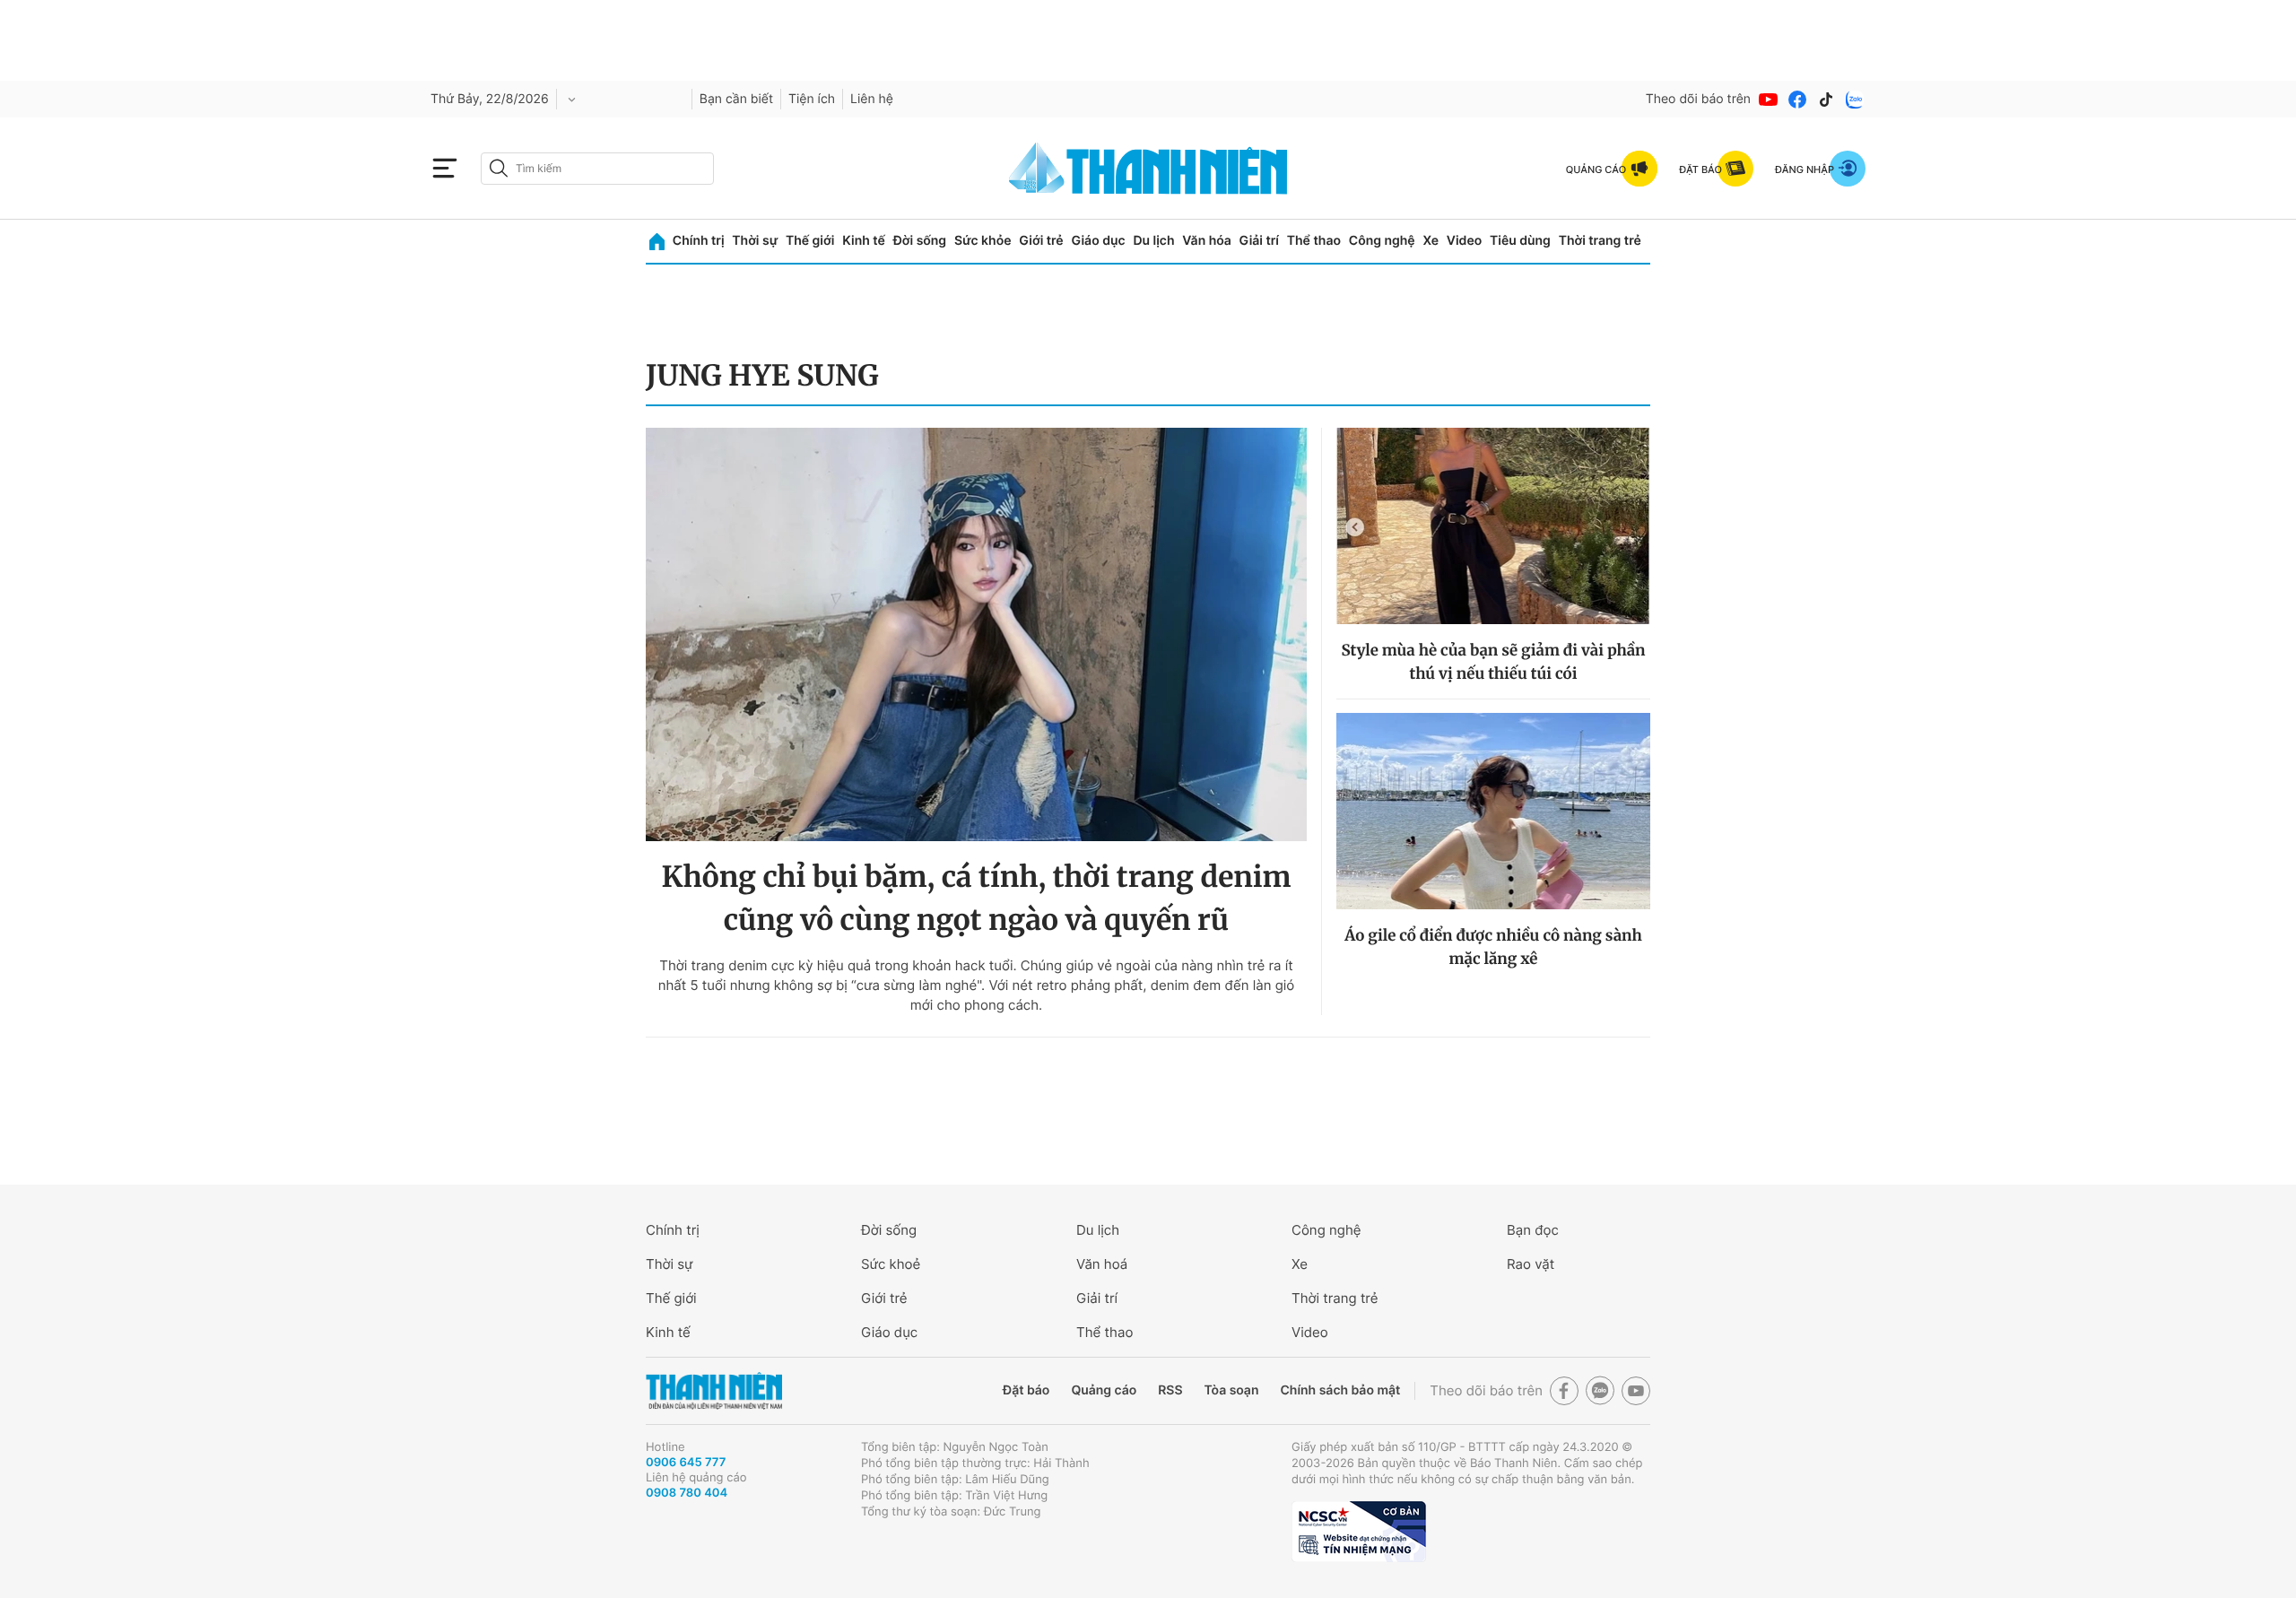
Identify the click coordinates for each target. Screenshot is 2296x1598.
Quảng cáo (1104, 1390)
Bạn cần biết (736, 99)
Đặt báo (1026, 1390)
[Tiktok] (1826, 100)
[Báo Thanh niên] (714, 1391)
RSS (1170, 1390)
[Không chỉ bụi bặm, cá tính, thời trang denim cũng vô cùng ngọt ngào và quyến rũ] (976, 634)
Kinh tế (864, 241)
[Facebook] (1797, 100)
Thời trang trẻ (1600, 241)
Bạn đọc (1533, 1230)
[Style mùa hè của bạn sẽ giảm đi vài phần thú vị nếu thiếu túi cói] (1493, 526)
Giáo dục (1098, 241)
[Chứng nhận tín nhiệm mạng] (1359, 1532)
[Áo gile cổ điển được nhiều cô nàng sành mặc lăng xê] (1493, 811)
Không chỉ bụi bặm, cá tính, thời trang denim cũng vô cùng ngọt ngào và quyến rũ (976, 899)
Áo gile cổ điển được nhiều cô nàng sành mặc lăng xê (1493, 947)
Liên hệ (872, 99)
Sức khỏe (983, 241)
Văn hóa (1207, 241)
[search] (597, 169)
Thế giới (810, 241)
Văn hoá (1102, 1264)
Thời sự (755, 241)
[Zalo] (1855, 100)
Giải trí (1259, 241)
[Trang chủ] (657, 242)
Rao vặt (1531, 1264)
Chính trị (699, 241)
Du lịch (1153, 241)
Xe (1431, 241)
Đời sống (920, 241)
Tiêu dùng (1520, 241)
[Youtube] (1769, 100)
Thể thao (1314, 241)
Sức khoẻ (891, 1264)
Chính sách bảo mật (1340, 1390)
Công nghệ (1382, 241)
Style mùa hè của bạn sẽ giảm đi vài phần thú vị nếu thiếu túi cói (1493, 662)
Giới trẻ (1041, 241)
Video (1464, 241)
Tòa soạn (1232, 1390)
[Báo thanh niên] (1148, 168)
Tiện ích (812, 99)
